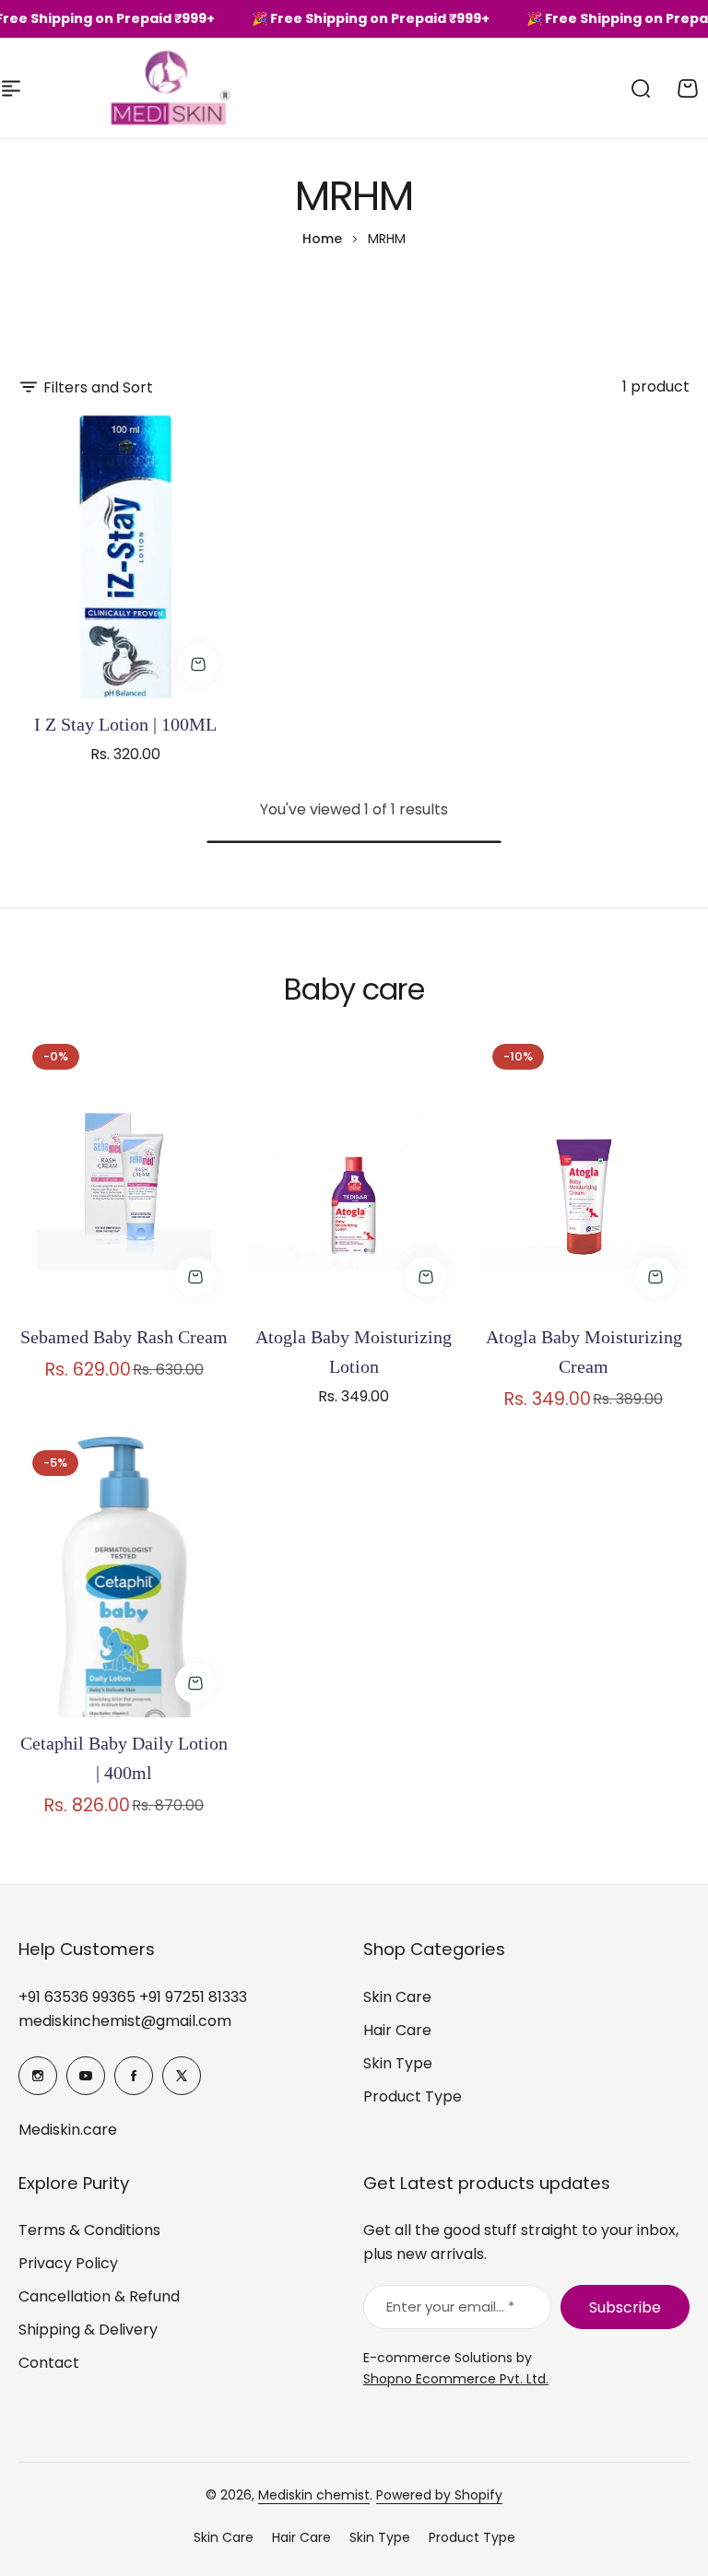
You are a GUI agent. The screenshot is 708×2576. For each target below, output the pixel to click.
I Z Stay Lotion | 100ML (125, 724)
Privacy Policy (68, 2263)
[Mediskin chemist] (138, 88)
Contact (49, 2363)
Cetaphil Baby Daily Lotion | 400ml (124, 1758)
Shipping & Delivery (88, 2330)
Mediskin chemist (314, 2495)
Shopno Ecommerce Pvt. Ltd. (456, 2379)
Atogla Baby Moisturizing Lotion (354, 1352)
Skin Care (397, 1997)
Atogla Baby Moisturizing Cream (584, 1352)
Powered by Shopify (439, 2495)
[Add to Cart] (198, 664)
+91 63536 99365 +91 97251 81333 (133, 1997)
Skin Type (398, 2063)
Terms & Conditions (89, 2230)
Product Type (413, 2096)
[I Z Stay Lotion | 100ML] (125, 556)
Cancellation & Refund (99, 2296)
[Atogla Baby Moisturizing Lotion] (354, 1171)
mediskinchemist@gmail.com (125, 2021)
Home (322, 239)
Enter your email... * (450, 2307)
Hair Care (397, 2030)
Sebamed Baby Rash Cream (124, 1337)
